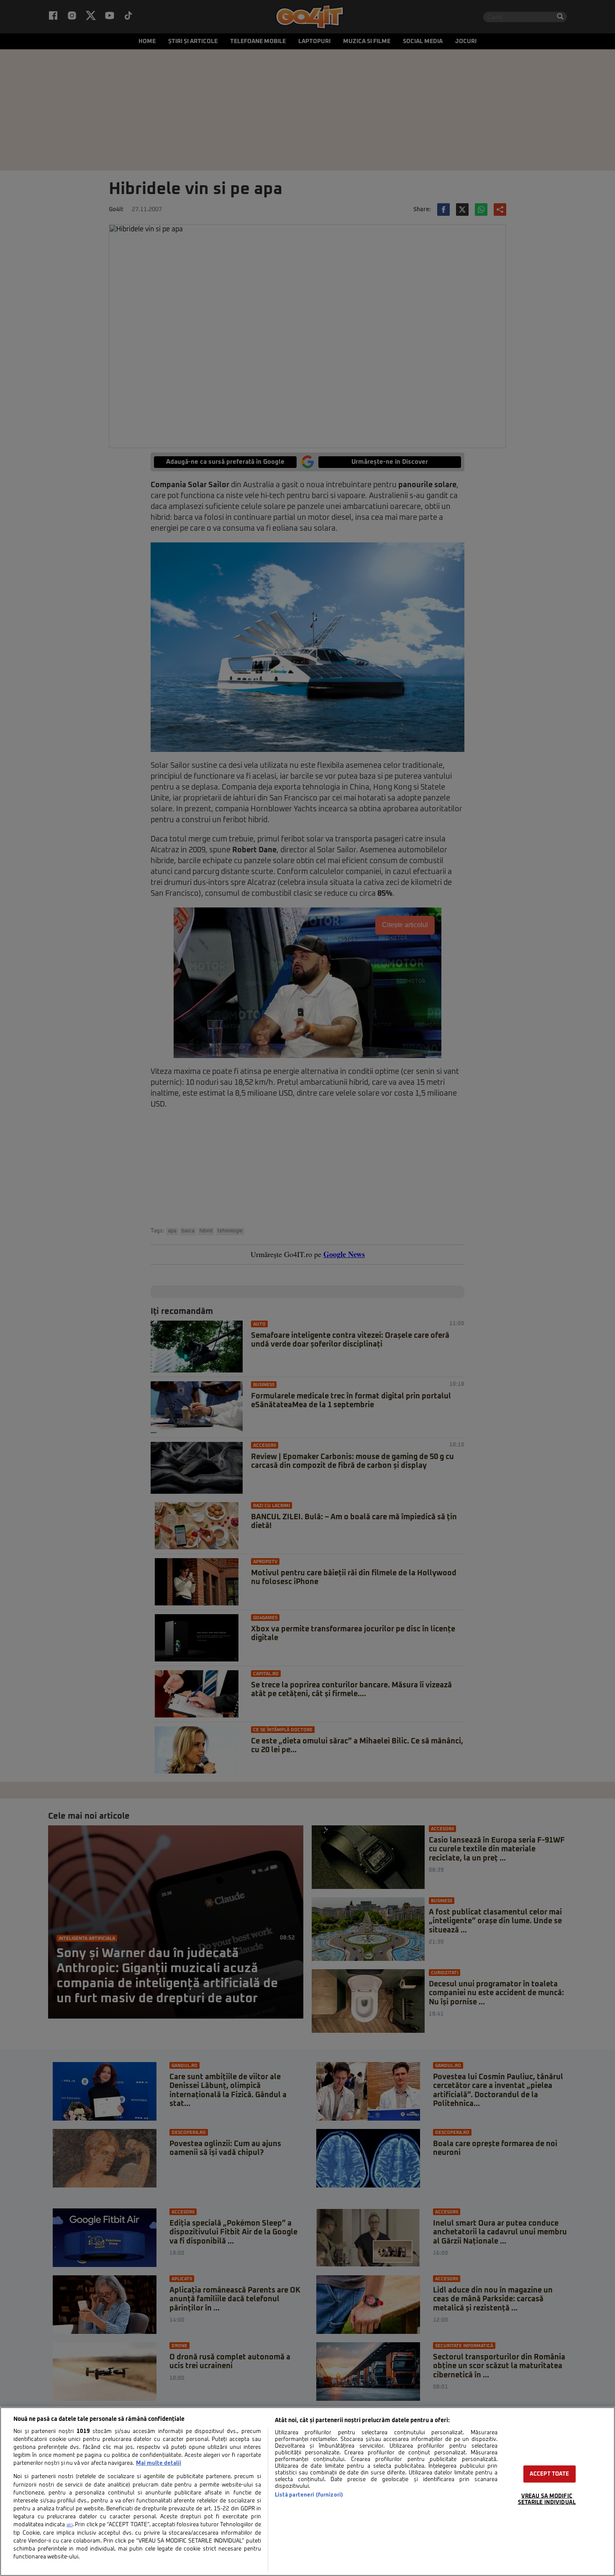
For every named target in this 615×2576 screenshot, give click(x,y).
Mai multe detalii (159, 2463)
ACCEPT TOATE (550, 2474)
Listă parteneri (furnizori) (309, 2495)
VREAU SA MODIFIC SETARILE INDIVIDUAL (547, 2499)
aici (69, 2525)
